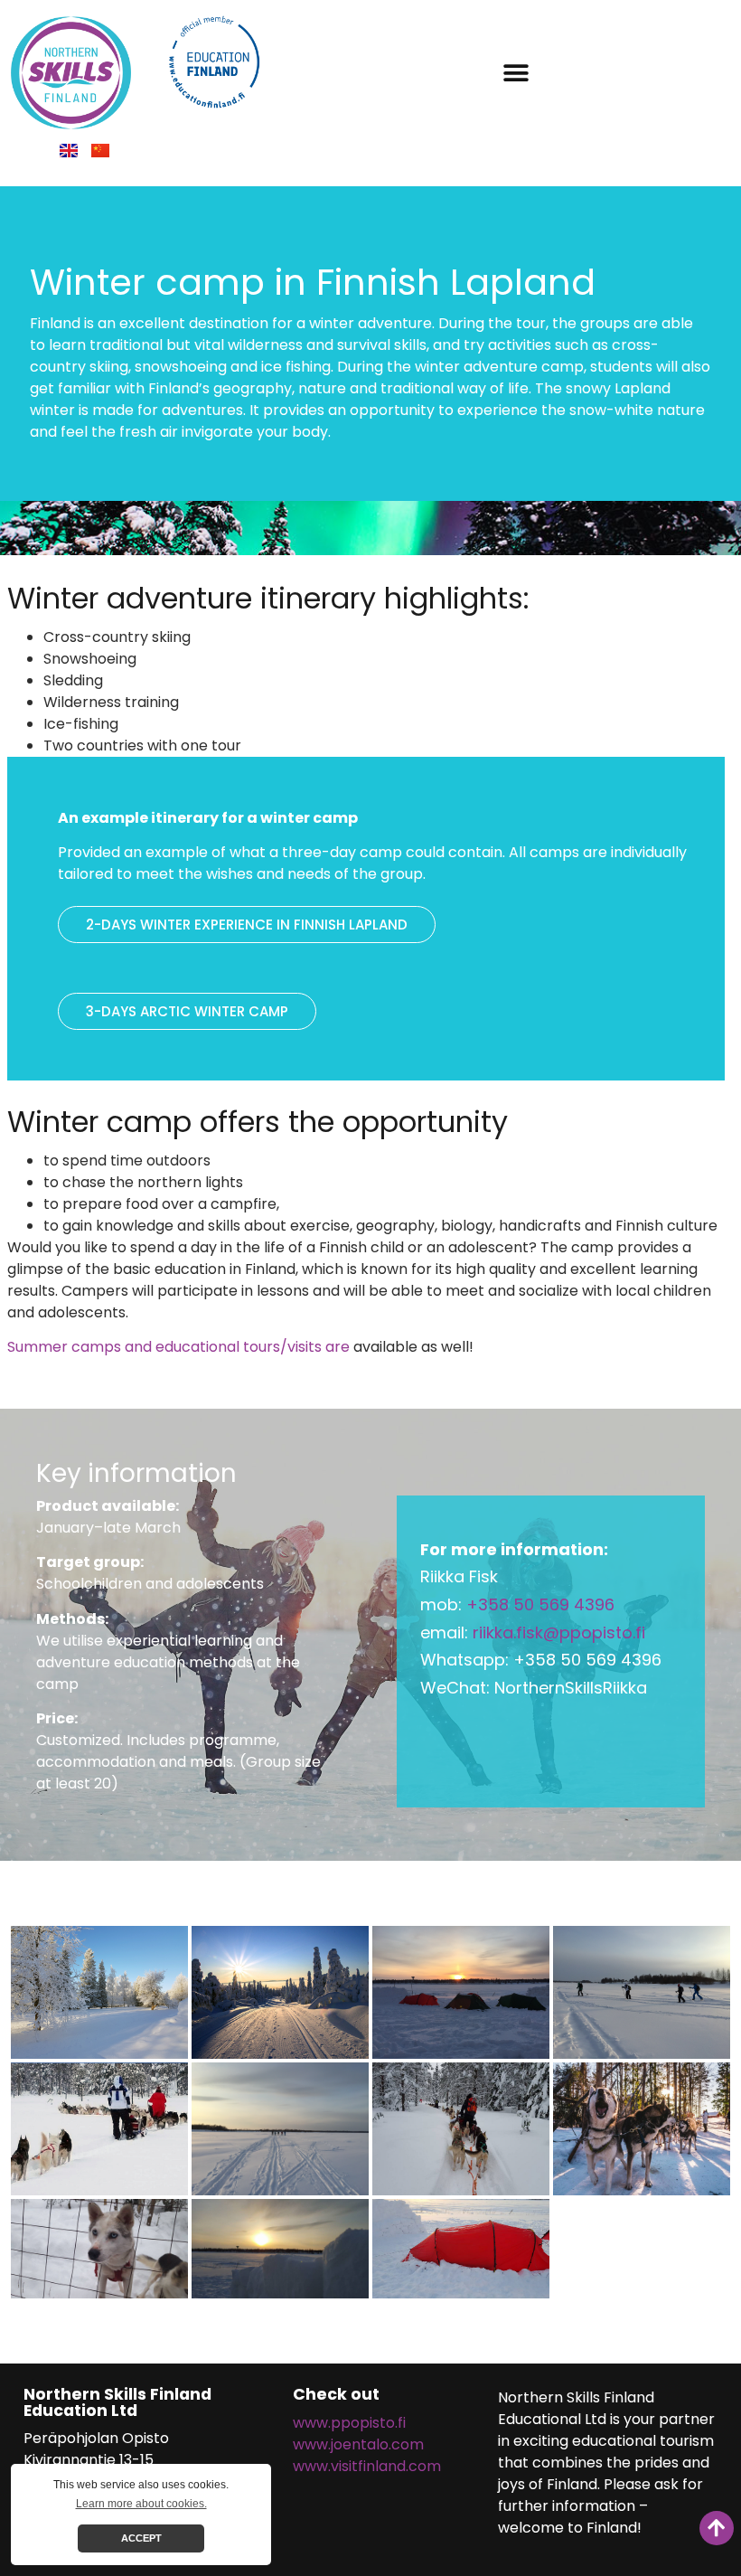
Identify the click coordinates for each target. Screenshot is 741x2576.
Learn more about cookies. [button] (141, 2504)
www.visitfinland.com (367, 2466)
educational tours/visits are (254, 1347)
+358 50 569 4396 (540, 1604)
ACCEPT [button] (141, 2538)
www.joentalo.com (358, 2444)
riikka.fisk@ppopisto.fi (559, 1632)
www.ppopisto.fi (349, 2423)
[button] (516, 73)
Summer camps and (81, 1347)
